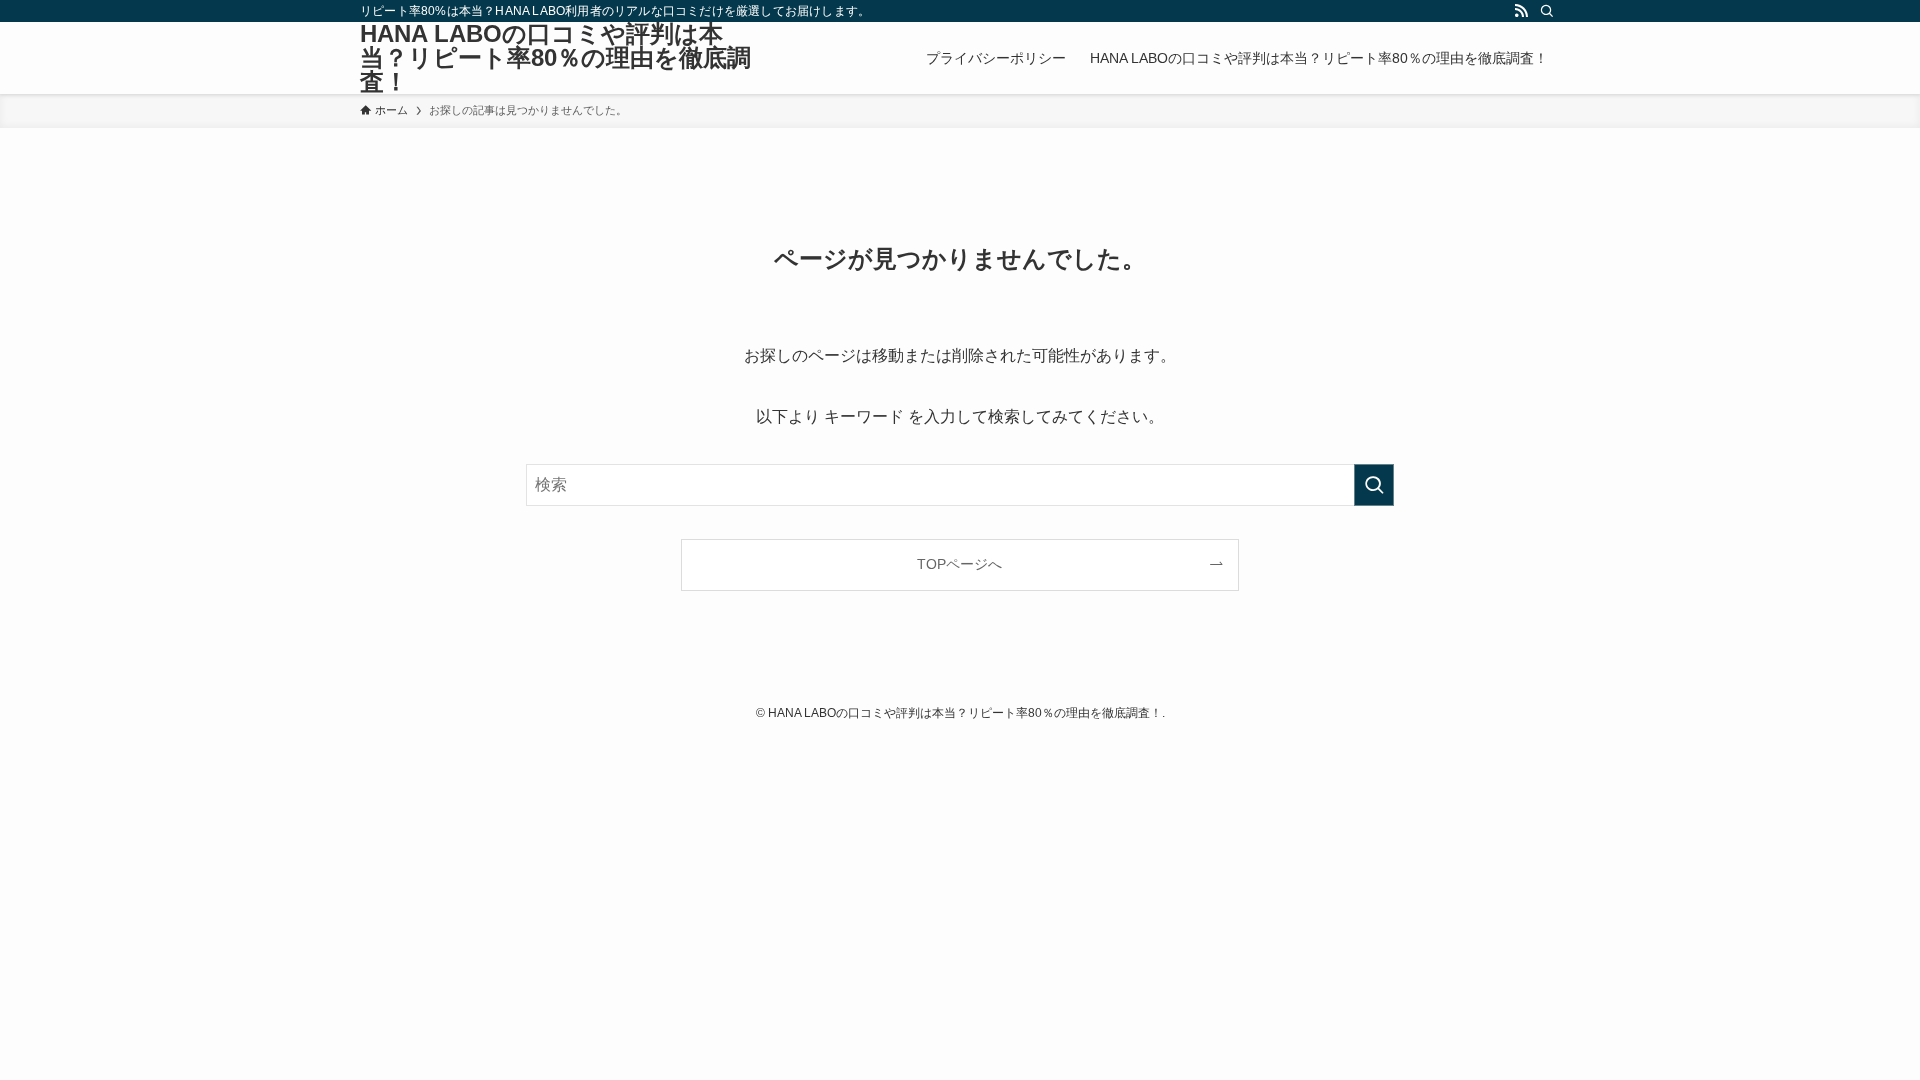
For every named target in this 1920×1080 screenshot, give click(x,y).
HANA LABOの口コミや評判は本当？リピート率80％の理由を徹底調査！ (555, 58)
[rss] (1521, 11)
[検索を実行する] (1374, 485)
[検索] (1547, 11)
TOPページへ (959, 564)
